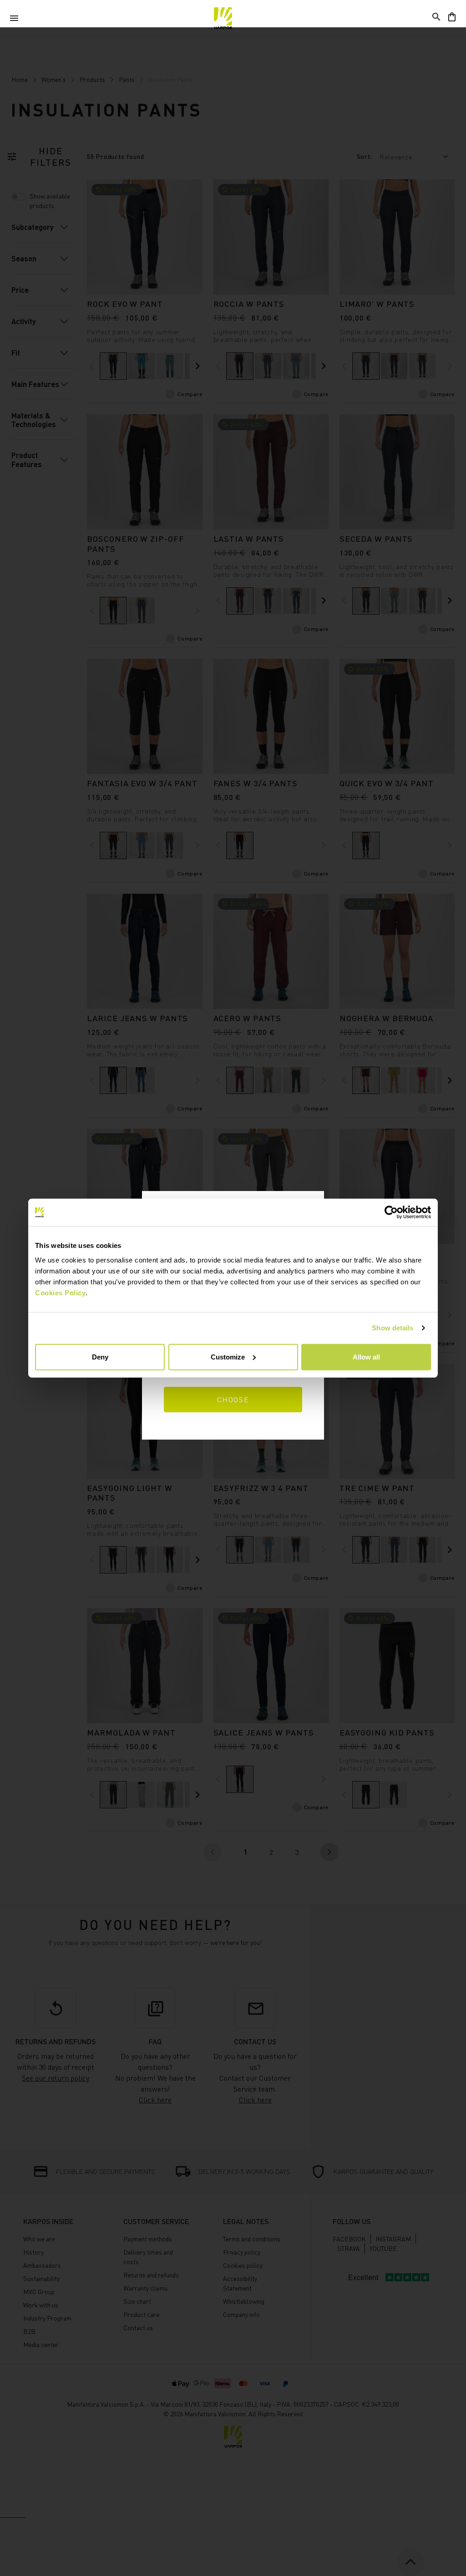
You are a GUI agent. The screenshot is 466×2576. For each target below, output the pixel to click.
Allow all (366, 1357)
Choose (233, 1400)
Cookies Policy (60, 1292)
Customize (228, 1357)
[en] (223, 18)
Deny (100, 1357)
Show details (393, 1328)
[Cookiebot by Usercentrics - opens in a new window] (391, 1212)
